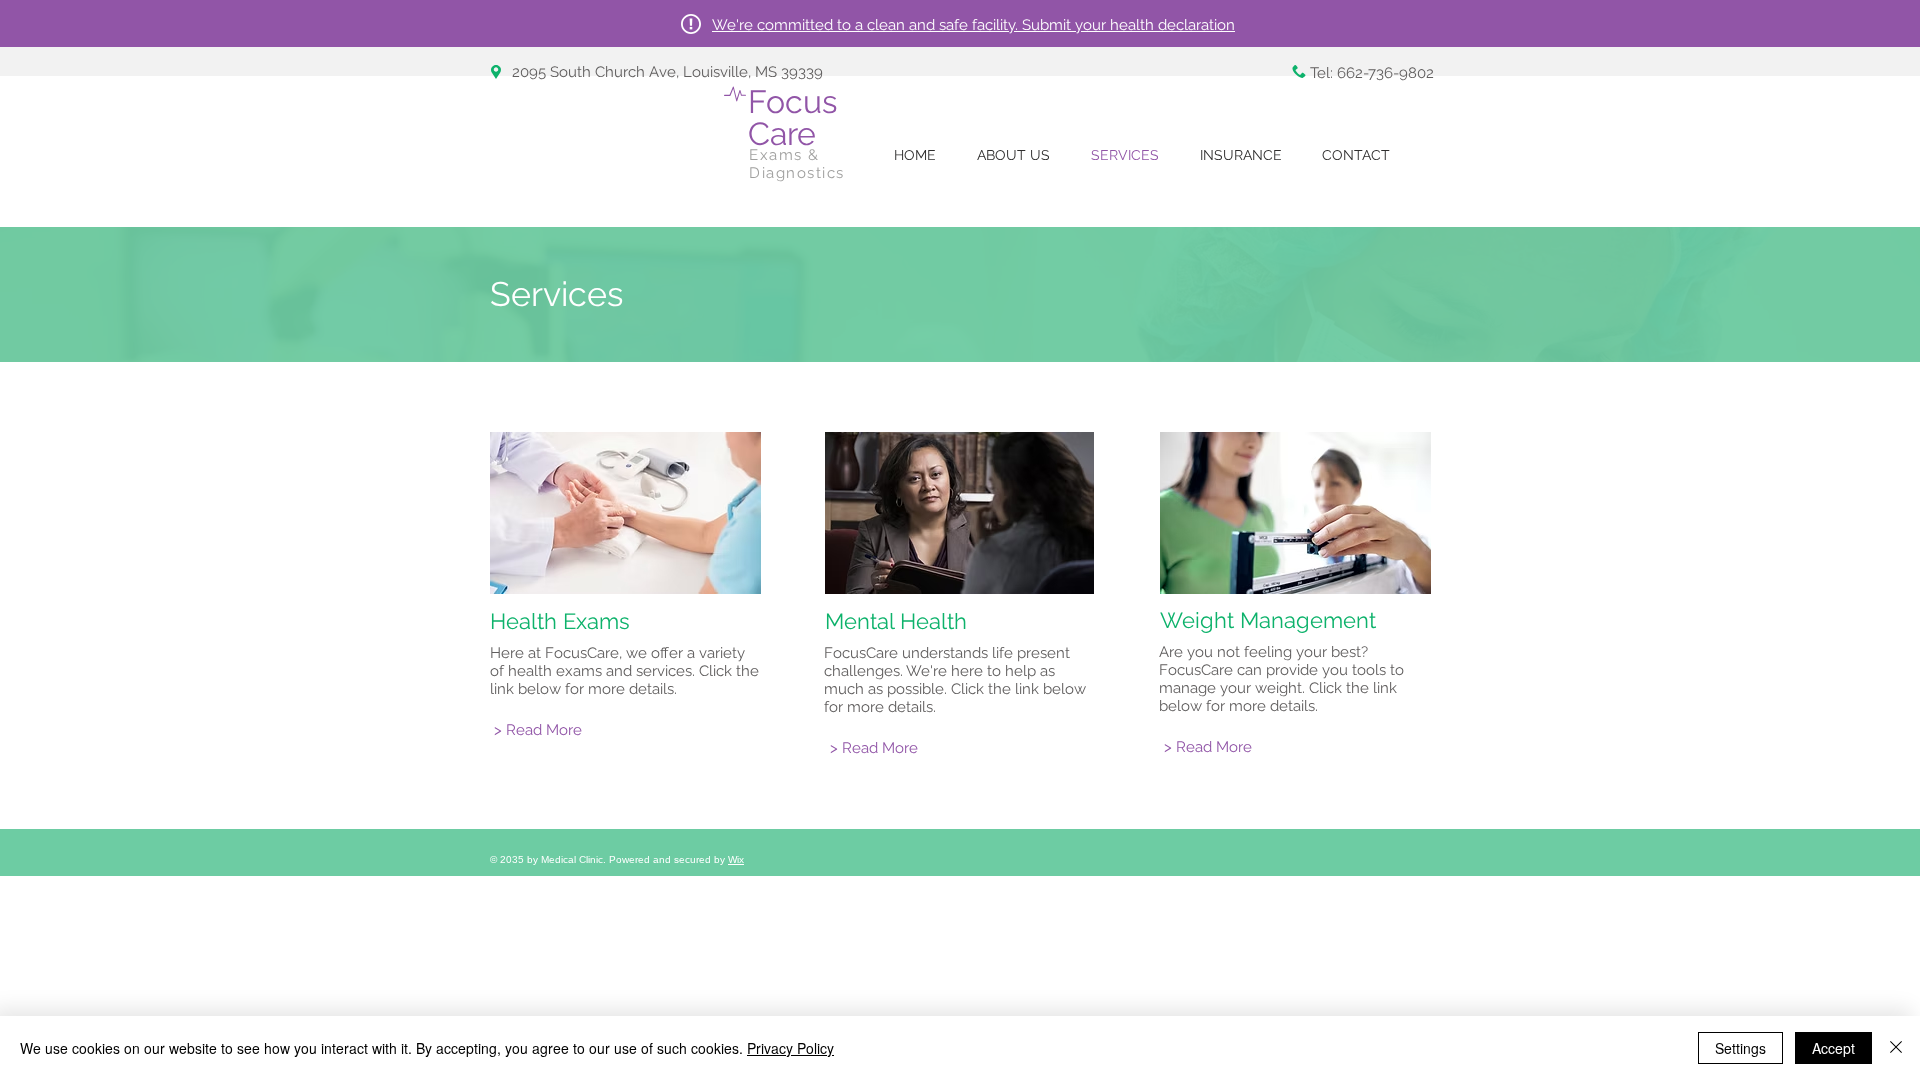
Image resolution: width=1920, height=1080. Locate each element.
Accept (1833, 1048)
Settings (1740, 1048)
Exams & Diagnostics (797, 164)
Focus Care (792, 117)
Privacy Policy (790, 1048)
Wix (736, 859)
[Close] (1896, 1048)
